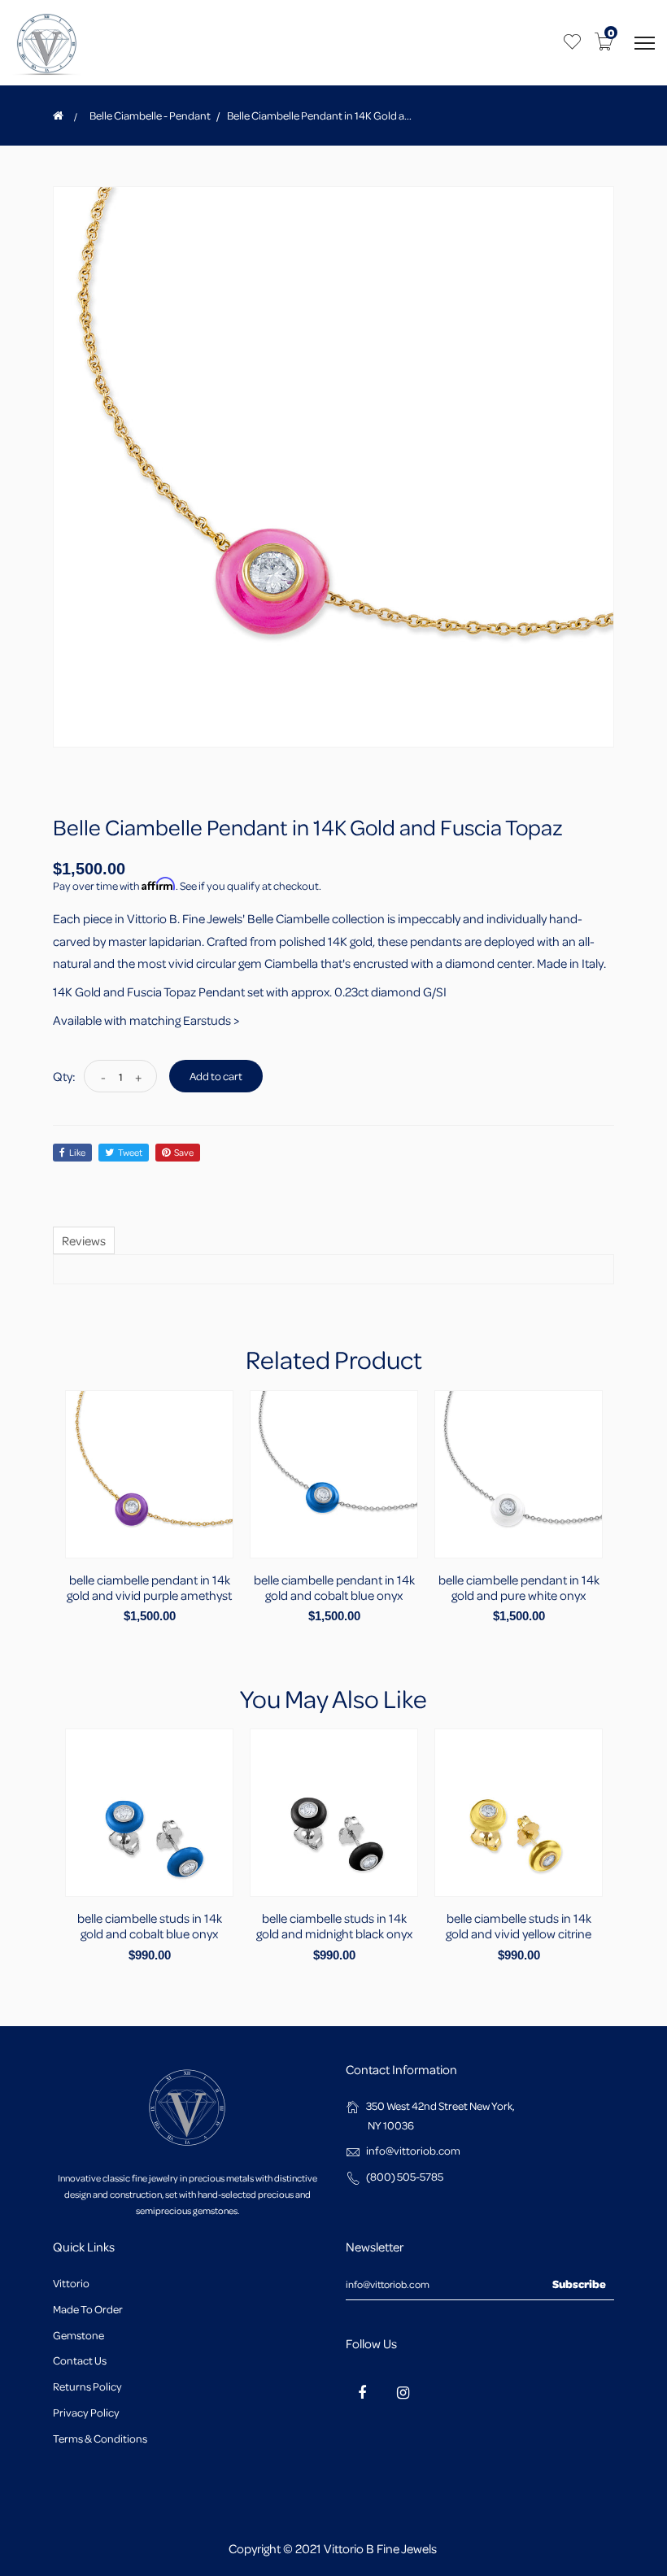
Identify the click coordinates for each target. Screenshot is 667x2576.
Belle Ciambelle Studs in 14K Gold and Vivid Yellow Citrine (519, 1926)
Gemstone (78, 2335)
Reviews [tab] (84, 1240)
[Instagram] (403, 2392)
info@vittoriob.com (413, 2150)
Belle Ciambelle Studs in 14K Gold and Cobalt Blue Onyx (150, 1926)
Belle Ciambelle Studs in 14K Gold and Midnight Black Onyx (334, 1926)
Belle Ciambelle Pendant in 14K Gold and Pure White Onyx (519, 1587)
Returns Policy (87, 2386)
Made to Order (88, 2309)
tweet (130, 1152)
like (77, 1152)
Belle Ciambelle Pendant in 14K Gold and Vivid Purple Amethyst (149, 1587)
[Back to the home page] (58, 116)
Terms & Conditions (100, 2438)
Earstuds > (211, 1020)
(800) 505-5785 (405, 2176)
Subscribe (579, 2284)
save (184, 1152)
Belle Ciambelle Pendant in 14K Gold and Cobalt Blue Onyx (334, 1587)
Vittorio (71, 2283)
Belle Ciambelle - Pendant (150, 116)
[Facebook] (362, 2392)
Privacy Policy (86, 2412)
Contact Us (80, 2360)
